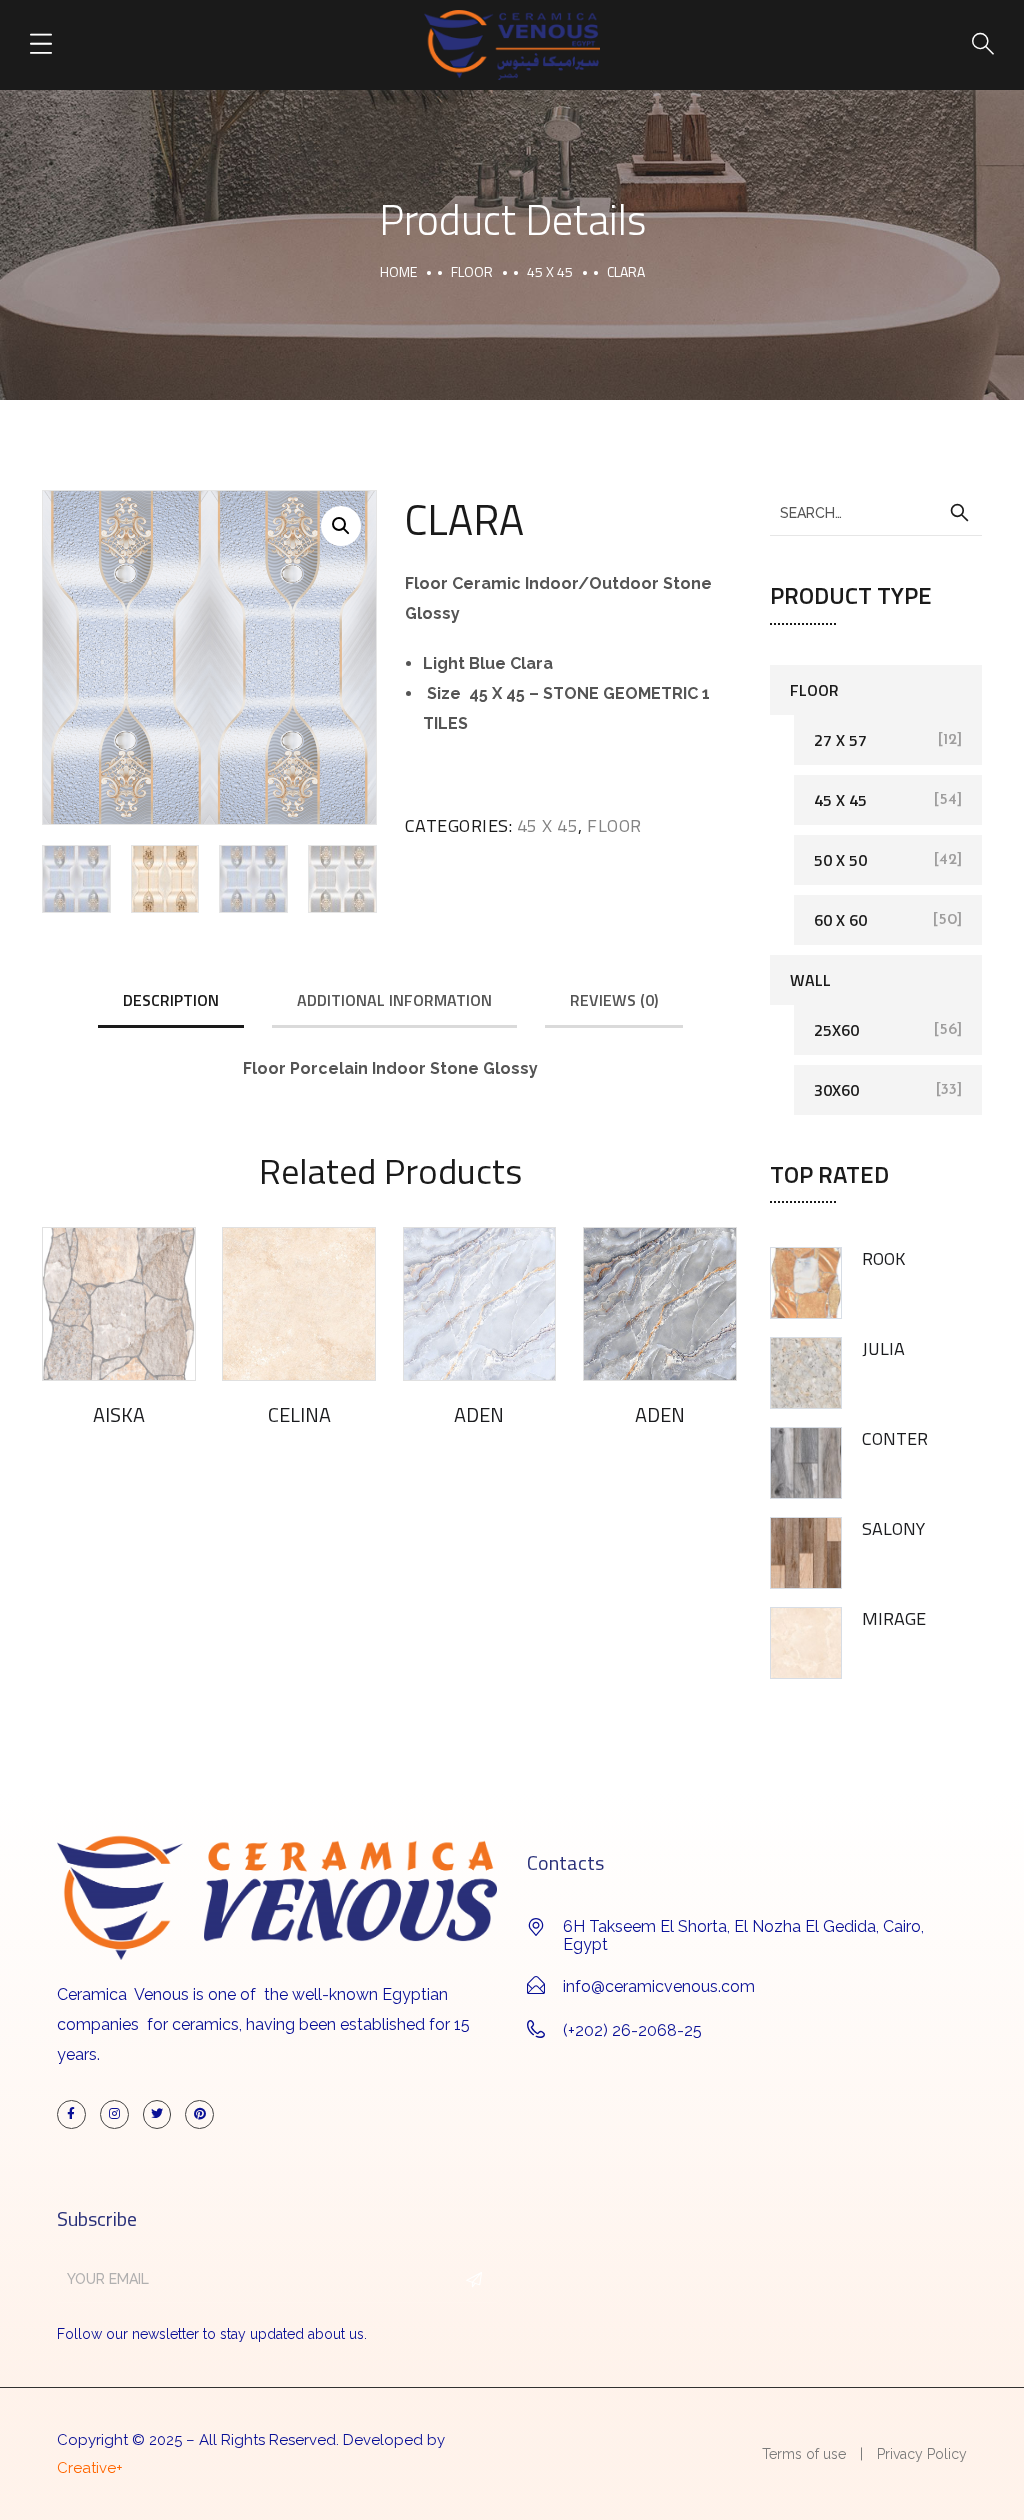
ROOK (883, 1258)
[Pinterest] (199, 2114)
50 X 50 (840, 860)
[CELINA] (299, 1304)
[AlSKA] (119, 1304)
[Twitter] (157, 2114)
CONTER (895, 1438)
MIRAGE (894, 1618)
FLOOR (472, 271)
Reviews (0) (614, 1000)
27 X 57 (840, 740)
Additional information (394, 1000)
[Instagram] (114, 2114)
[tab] (171, 1001)
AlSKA (119, 1414)
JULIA (883, 1348)
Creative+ (90, 2468)
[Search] (959, 513)
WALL (810, 980)
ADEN (479, 1414)
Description (171, 1000)
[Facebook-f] (71, 2114)
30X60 (836, 1090)
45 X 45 (550, 271)
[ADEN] (480, 1304)
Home (398, 271)
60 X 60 (840, 920)
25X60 (836, 1030)
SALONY (893, 1528)
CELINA (299, 1414)
